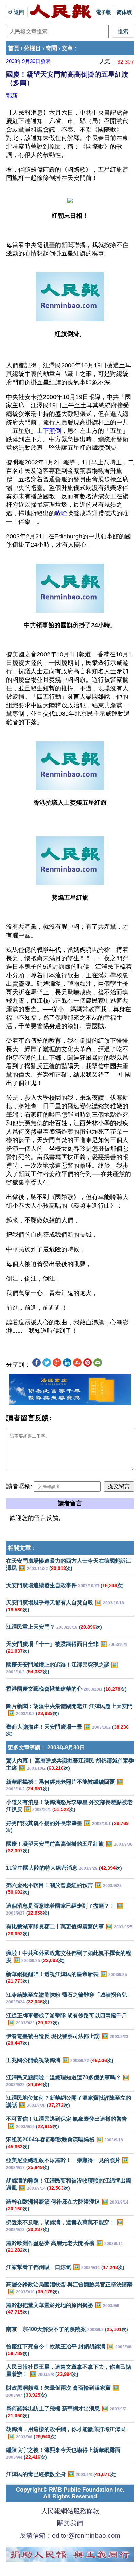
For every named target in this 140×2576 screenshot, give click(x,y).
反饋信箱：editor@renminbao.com (70, 2535)
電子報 (103, 12)
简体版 (124, 12)
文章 (67, 48)
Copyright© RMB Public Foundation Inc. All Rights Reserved (70, 2493)
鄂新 (12, 96)
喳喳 (61, 513)
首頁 (14, 48)
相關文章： (22, 1548)
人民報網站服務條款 (70, 2511)
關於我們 (70, 2523)
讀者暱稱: (19, 1486)
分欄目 (32, 48)
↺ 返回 (17, 12)
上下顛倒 (49, 431)
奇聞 (51, 48)
